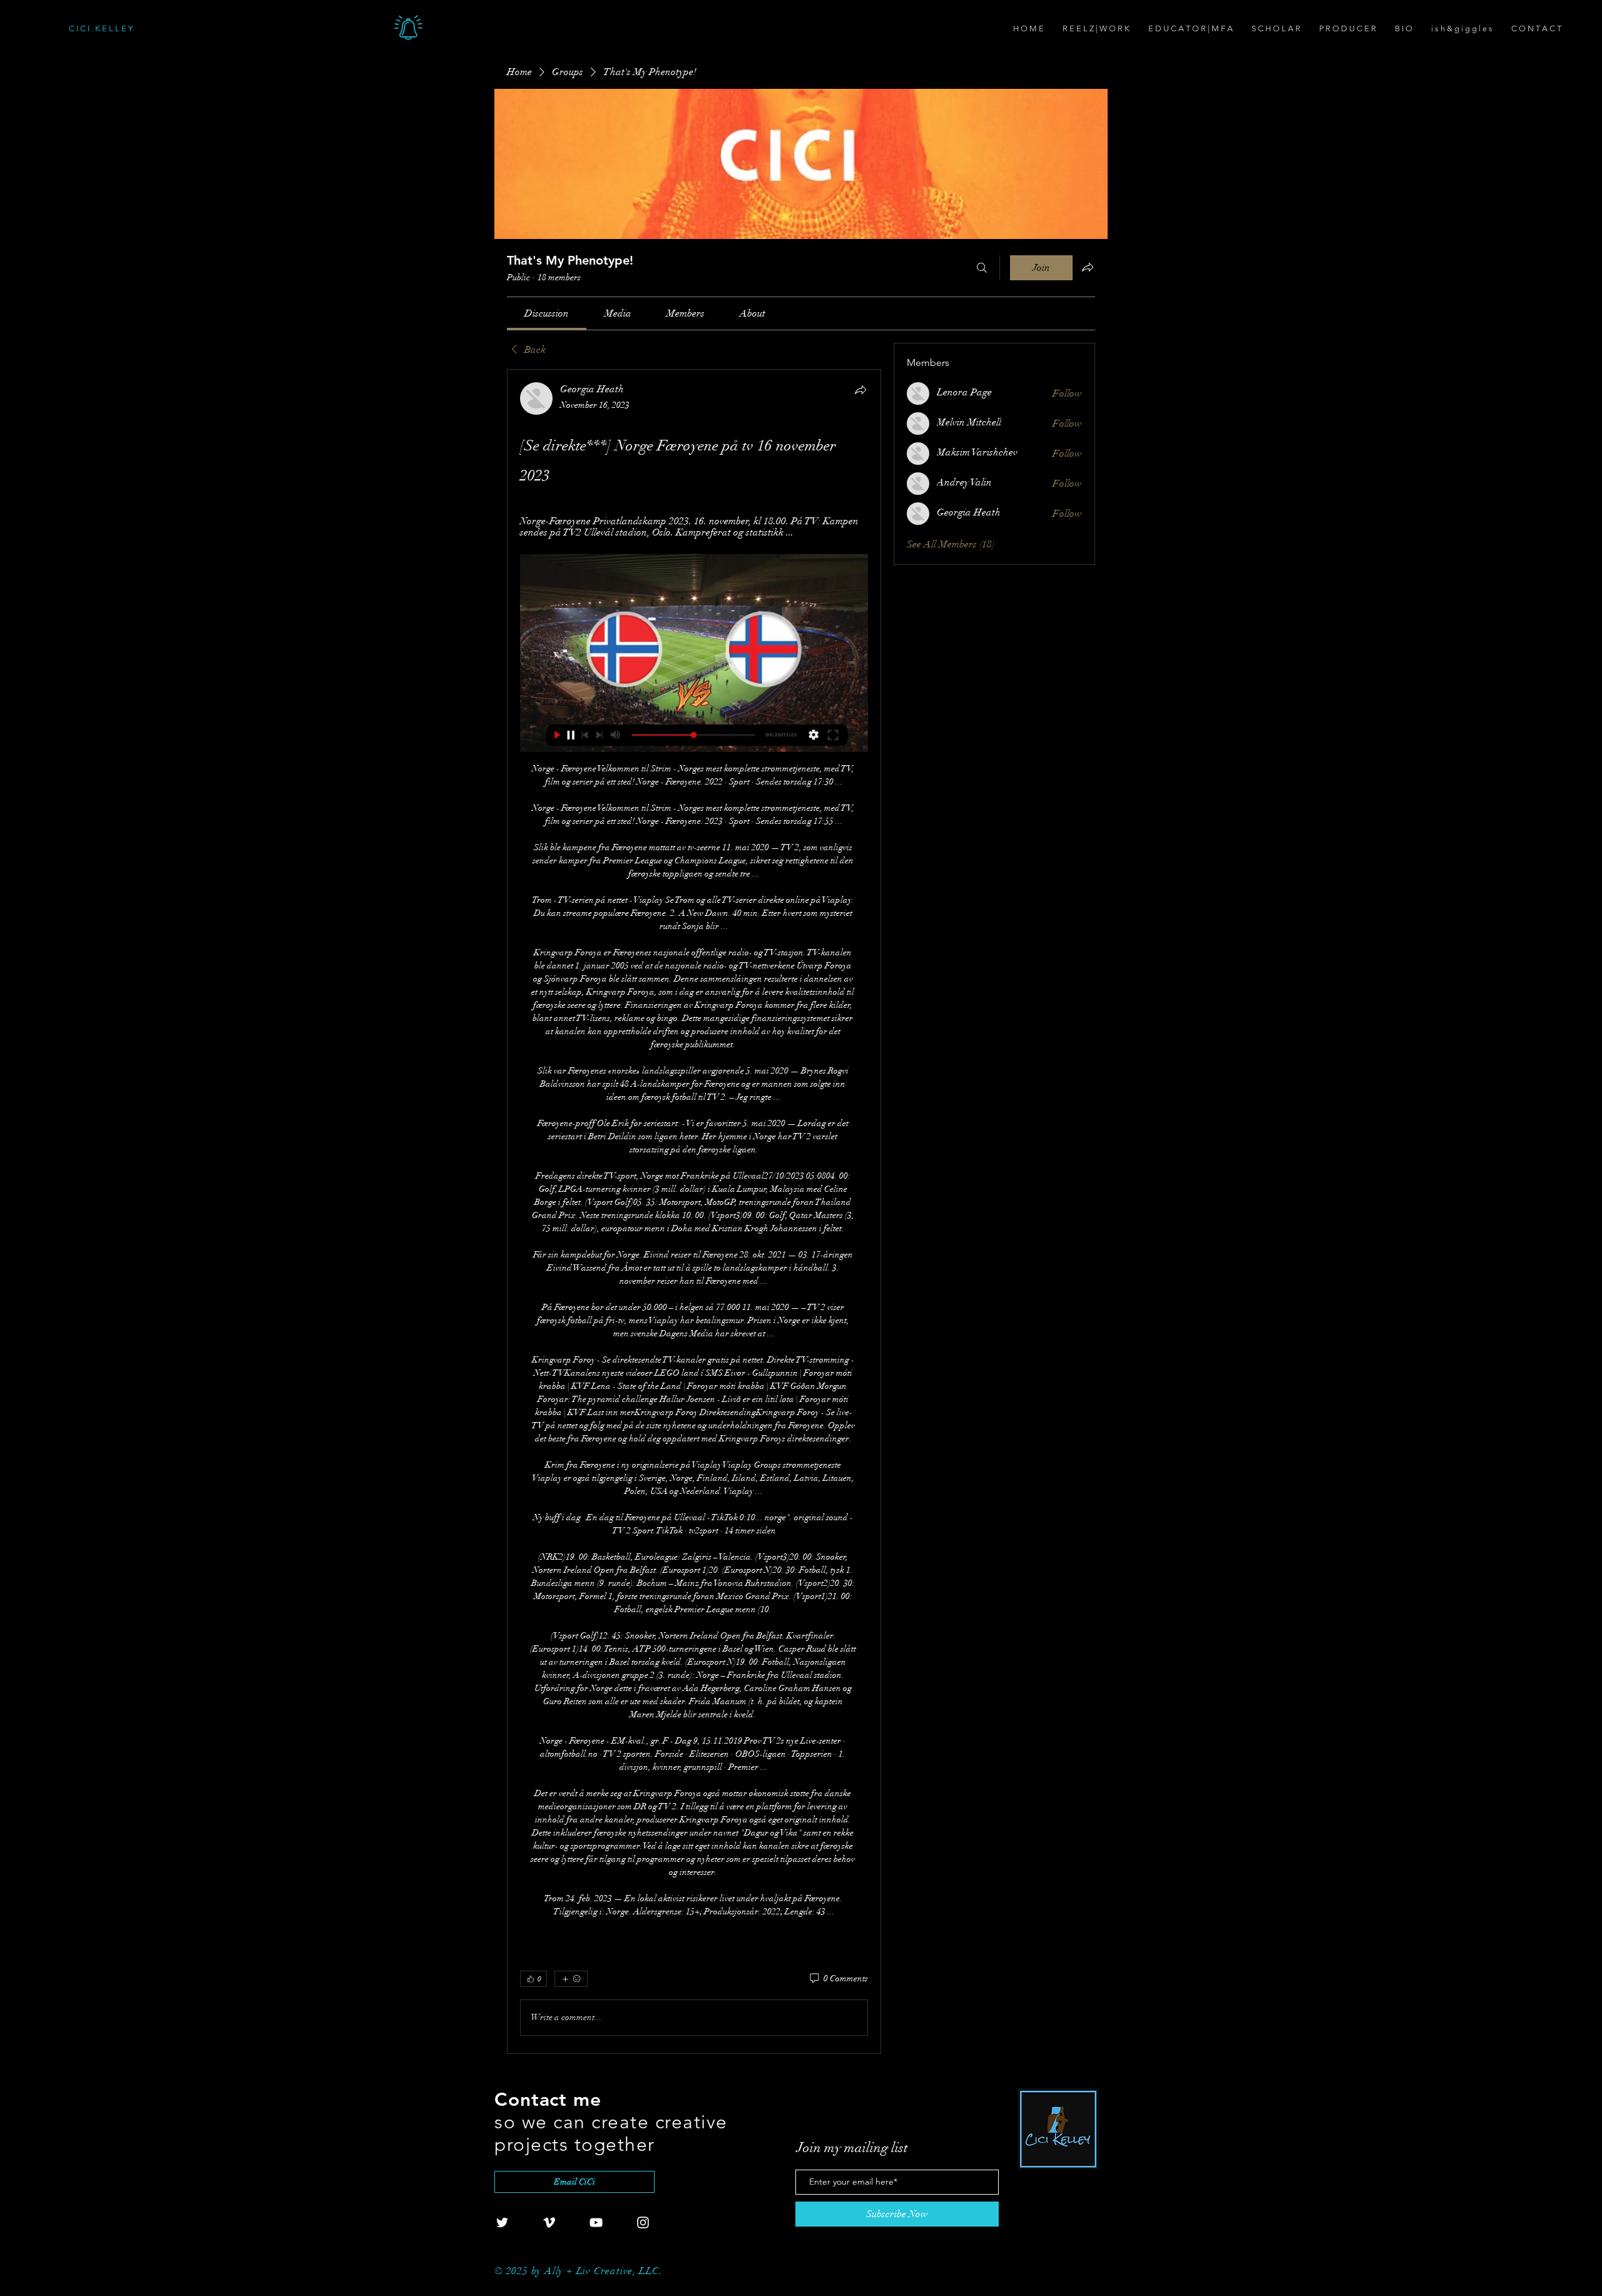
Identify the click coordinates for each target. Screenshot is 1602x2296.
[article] (694, 1211)
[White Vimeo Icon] (549, 2222)
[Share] (860, 390)
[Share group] (1088, 267)
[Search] (982, 268)
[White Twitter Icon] (502, 2222)
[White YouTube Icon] (596, 2222)
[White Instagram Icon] (643, 2222)
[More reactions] (571, 1979)
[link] (547, 313)
